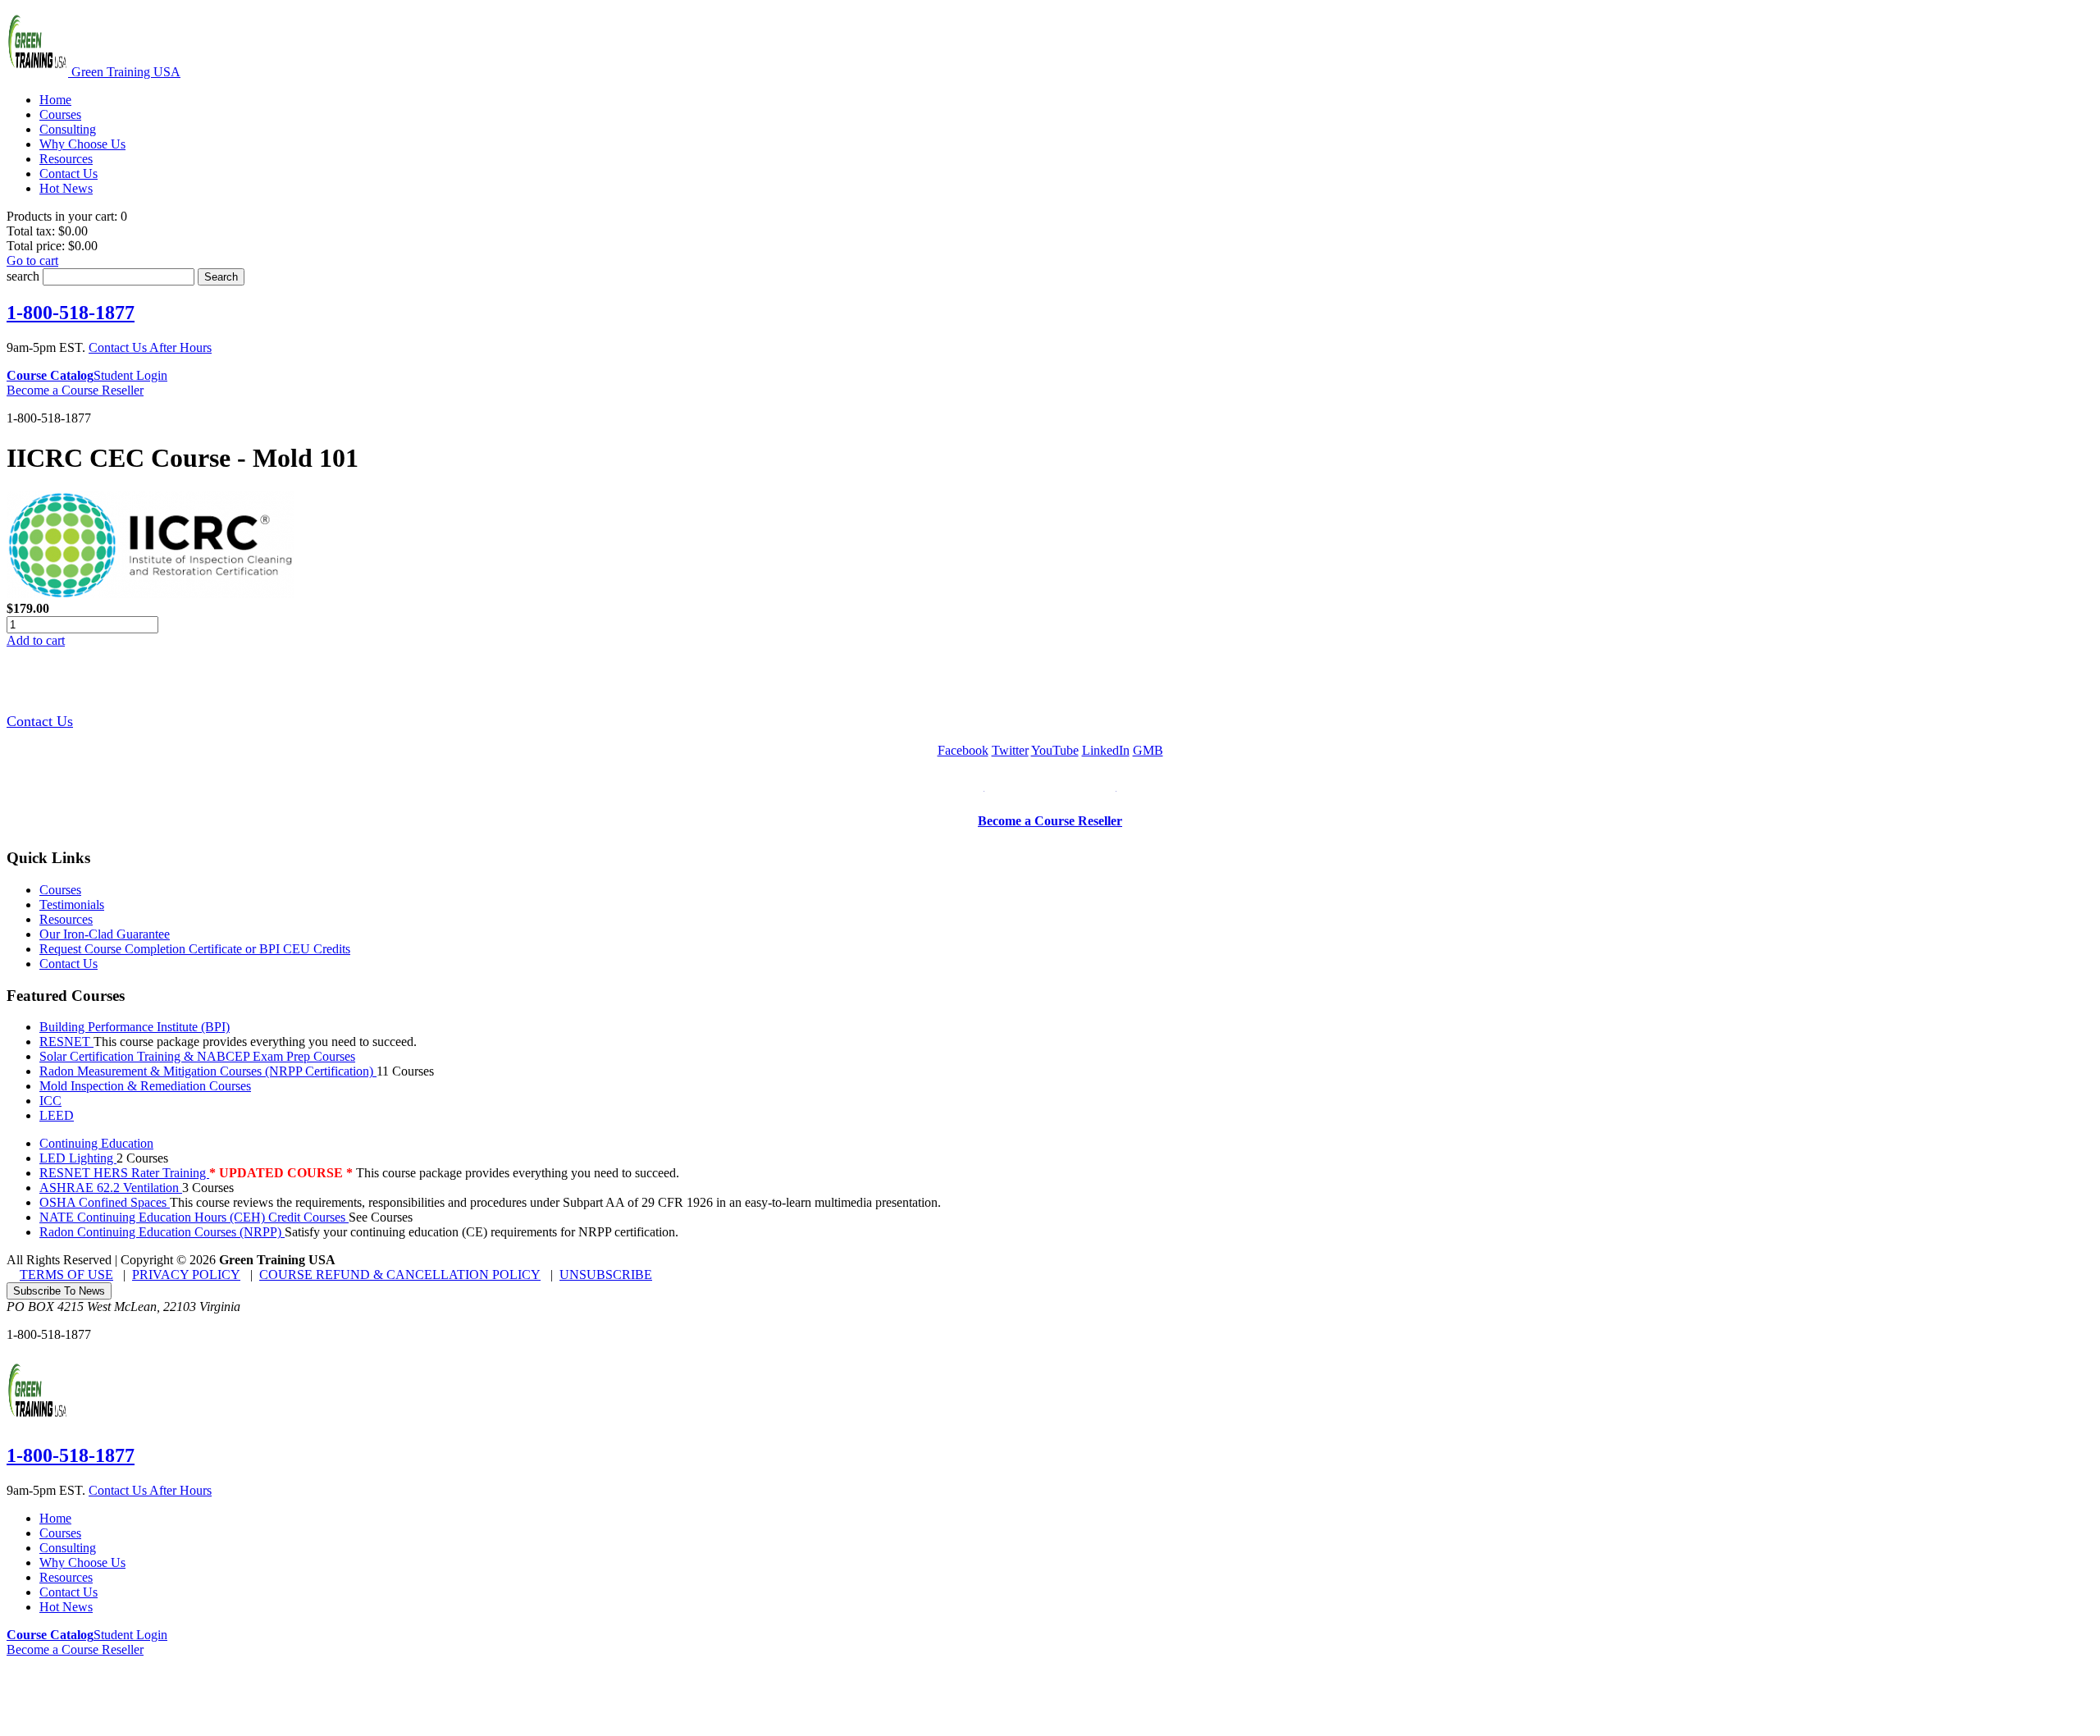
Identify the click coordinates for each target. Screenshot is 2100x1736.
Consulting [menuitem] (68, 129)
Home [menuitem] (55, 100)
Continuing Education (96, 1143)
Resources (66, 919)
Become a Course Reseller (75, 390)
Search (221, 277)
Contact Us (40, 721)
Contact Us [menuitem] (68, 174)
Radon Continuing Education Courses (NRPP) (162, 1232)
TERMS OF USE (66, 1275)
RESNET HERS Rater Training (124, 1173)
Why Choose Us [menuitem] (82, 144)
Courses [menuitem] (60, 114)
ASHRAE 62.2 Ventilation (111, 1188)
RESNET (66, 1042)
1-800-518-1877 (71, 313)
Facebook (963, 750)
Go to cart (32, 260)
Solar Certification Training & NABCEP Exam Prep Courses (197, 1056)
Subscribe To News (59, 1291)
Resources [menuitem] (66, 159)
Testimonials (72, 905)
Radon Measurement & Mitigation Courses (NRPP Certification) (208, 1071)
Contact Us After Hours (150, 347)
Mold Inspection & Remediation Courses (145, 1086)
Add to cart (36, 640)
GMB (1148, 750)
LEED (57, 1115)
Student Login (130, 375)
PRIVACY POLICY (186, 1275)
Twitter (1010, 750)
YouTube (1055, 750)
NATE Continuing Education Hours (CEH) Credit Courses (194, 1217)
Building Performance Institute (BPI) (135, 1027)
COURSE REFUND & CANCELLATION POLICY (400, 1275)
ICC (50, 1101)
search (23, 276)
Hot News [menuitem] (66, 188)
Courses (60, 890)
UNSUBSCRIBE (606, 1275)
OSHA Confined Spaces (105, 1202)
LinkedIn (1106, 750)
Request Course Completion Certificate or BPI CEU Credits (195, 949)
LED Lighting (78, 1158)
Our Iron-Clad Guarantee (105, 934)
